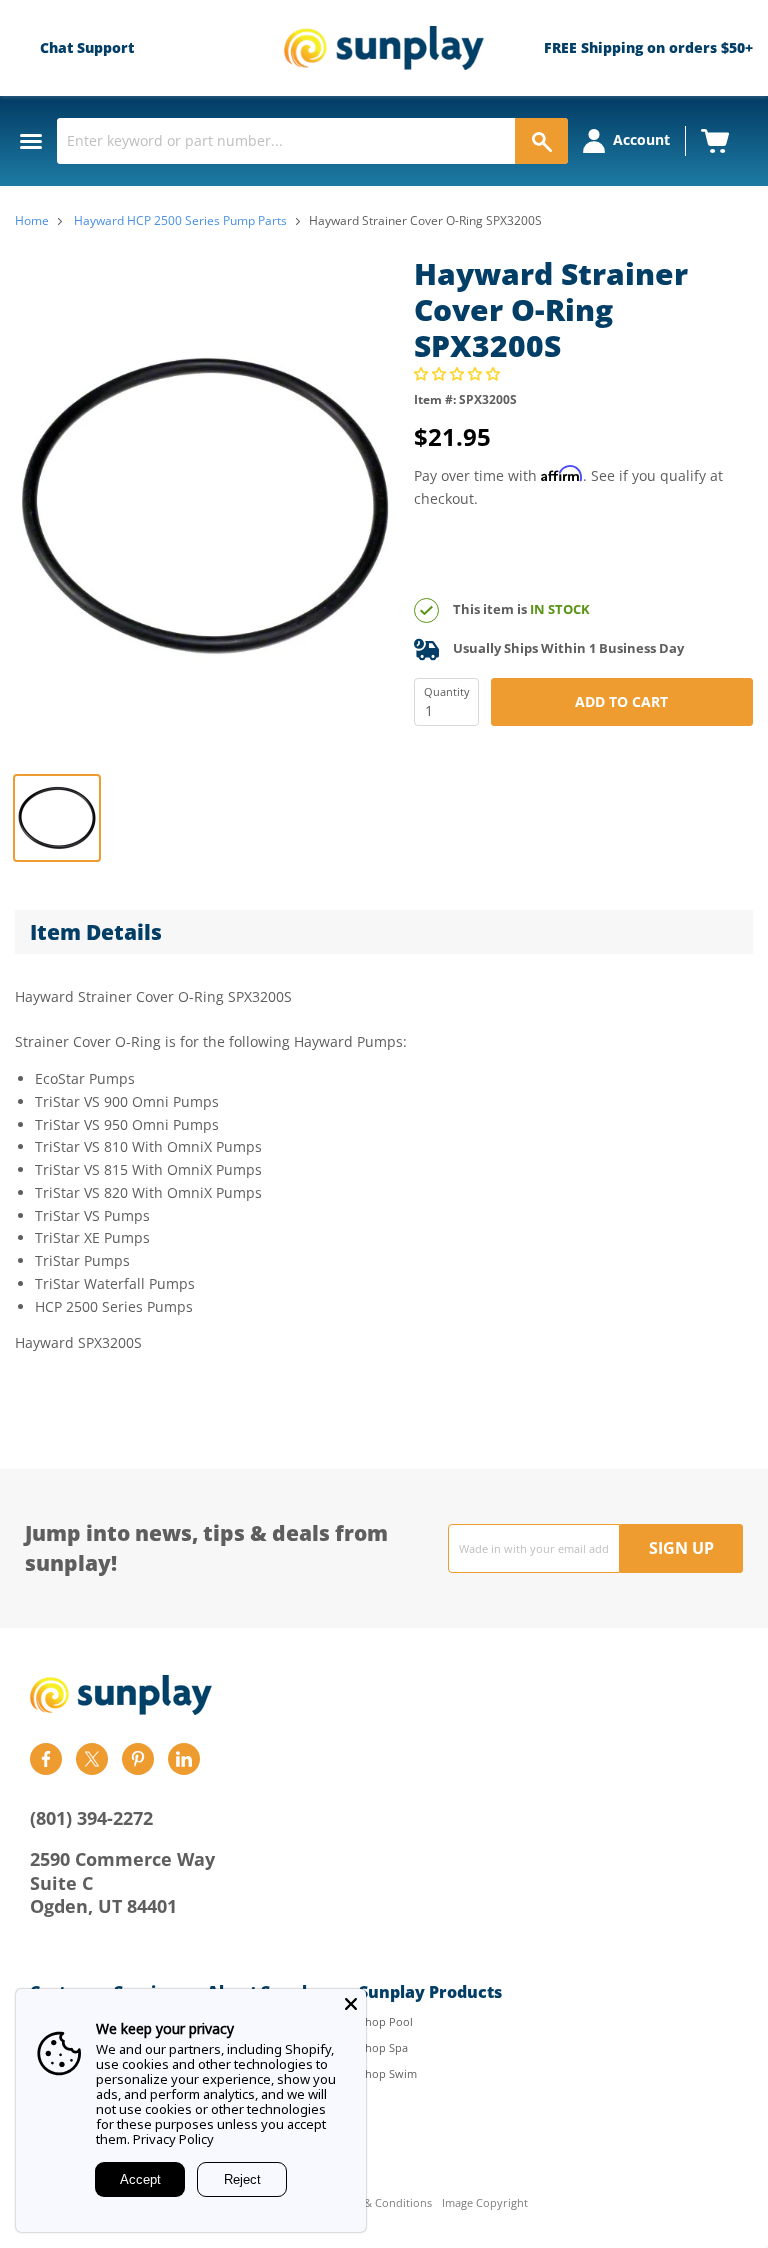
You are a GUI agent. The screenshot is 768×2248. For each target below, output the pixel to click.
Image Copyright (485, 2203)
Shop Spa (383, 2047)
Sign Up (681, 1548)
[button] (459, 373)
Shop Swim (388, 2073)
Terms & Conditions (380, 2203)
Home (32, 221)
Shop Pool (386, 2021)
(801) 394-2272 (91, 1818)
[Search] (541, 141)
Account (641, 139)
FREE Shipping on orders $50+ (648, 47)
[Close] (351, 2004)
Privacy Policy (173, 2139)
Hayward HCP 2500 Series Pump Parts (180, 221)
